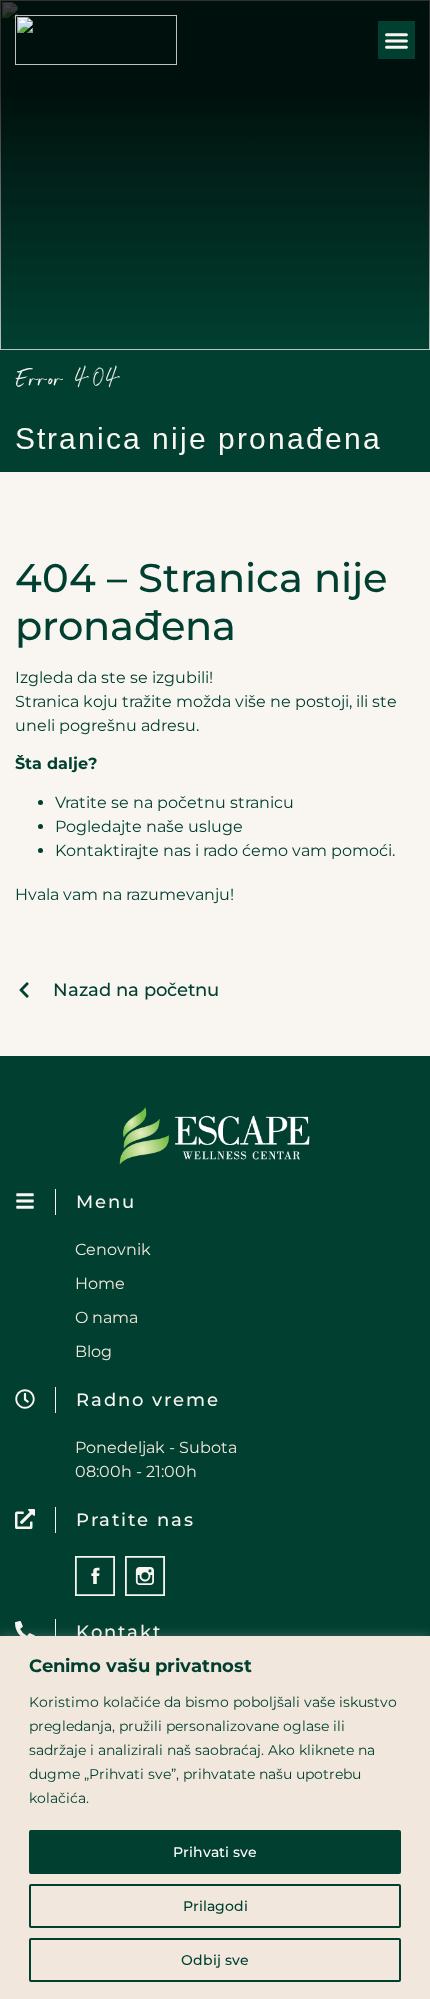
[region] (215, 1817)
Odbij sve (215, 1960)
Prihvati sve (215, 1852)
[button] (397, 40)
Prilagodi (215, 1906)
